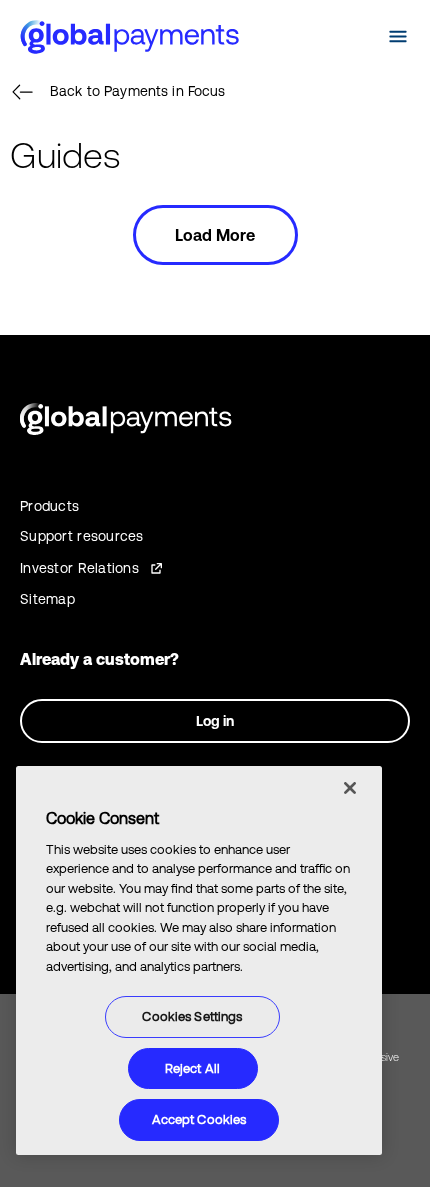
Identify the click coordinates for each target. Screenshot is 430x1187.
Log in (215, 721)
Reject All (192, 1068)
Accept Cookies (199, 1119)
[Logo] (129, 37)
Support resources (82, 536)
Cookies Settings (192, 1016)
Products (49, 506)
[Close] (350, 788)
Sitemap (47, 599)
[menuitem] (357, 37)
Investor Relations (79, 568)
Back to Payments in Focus (138, 91)
